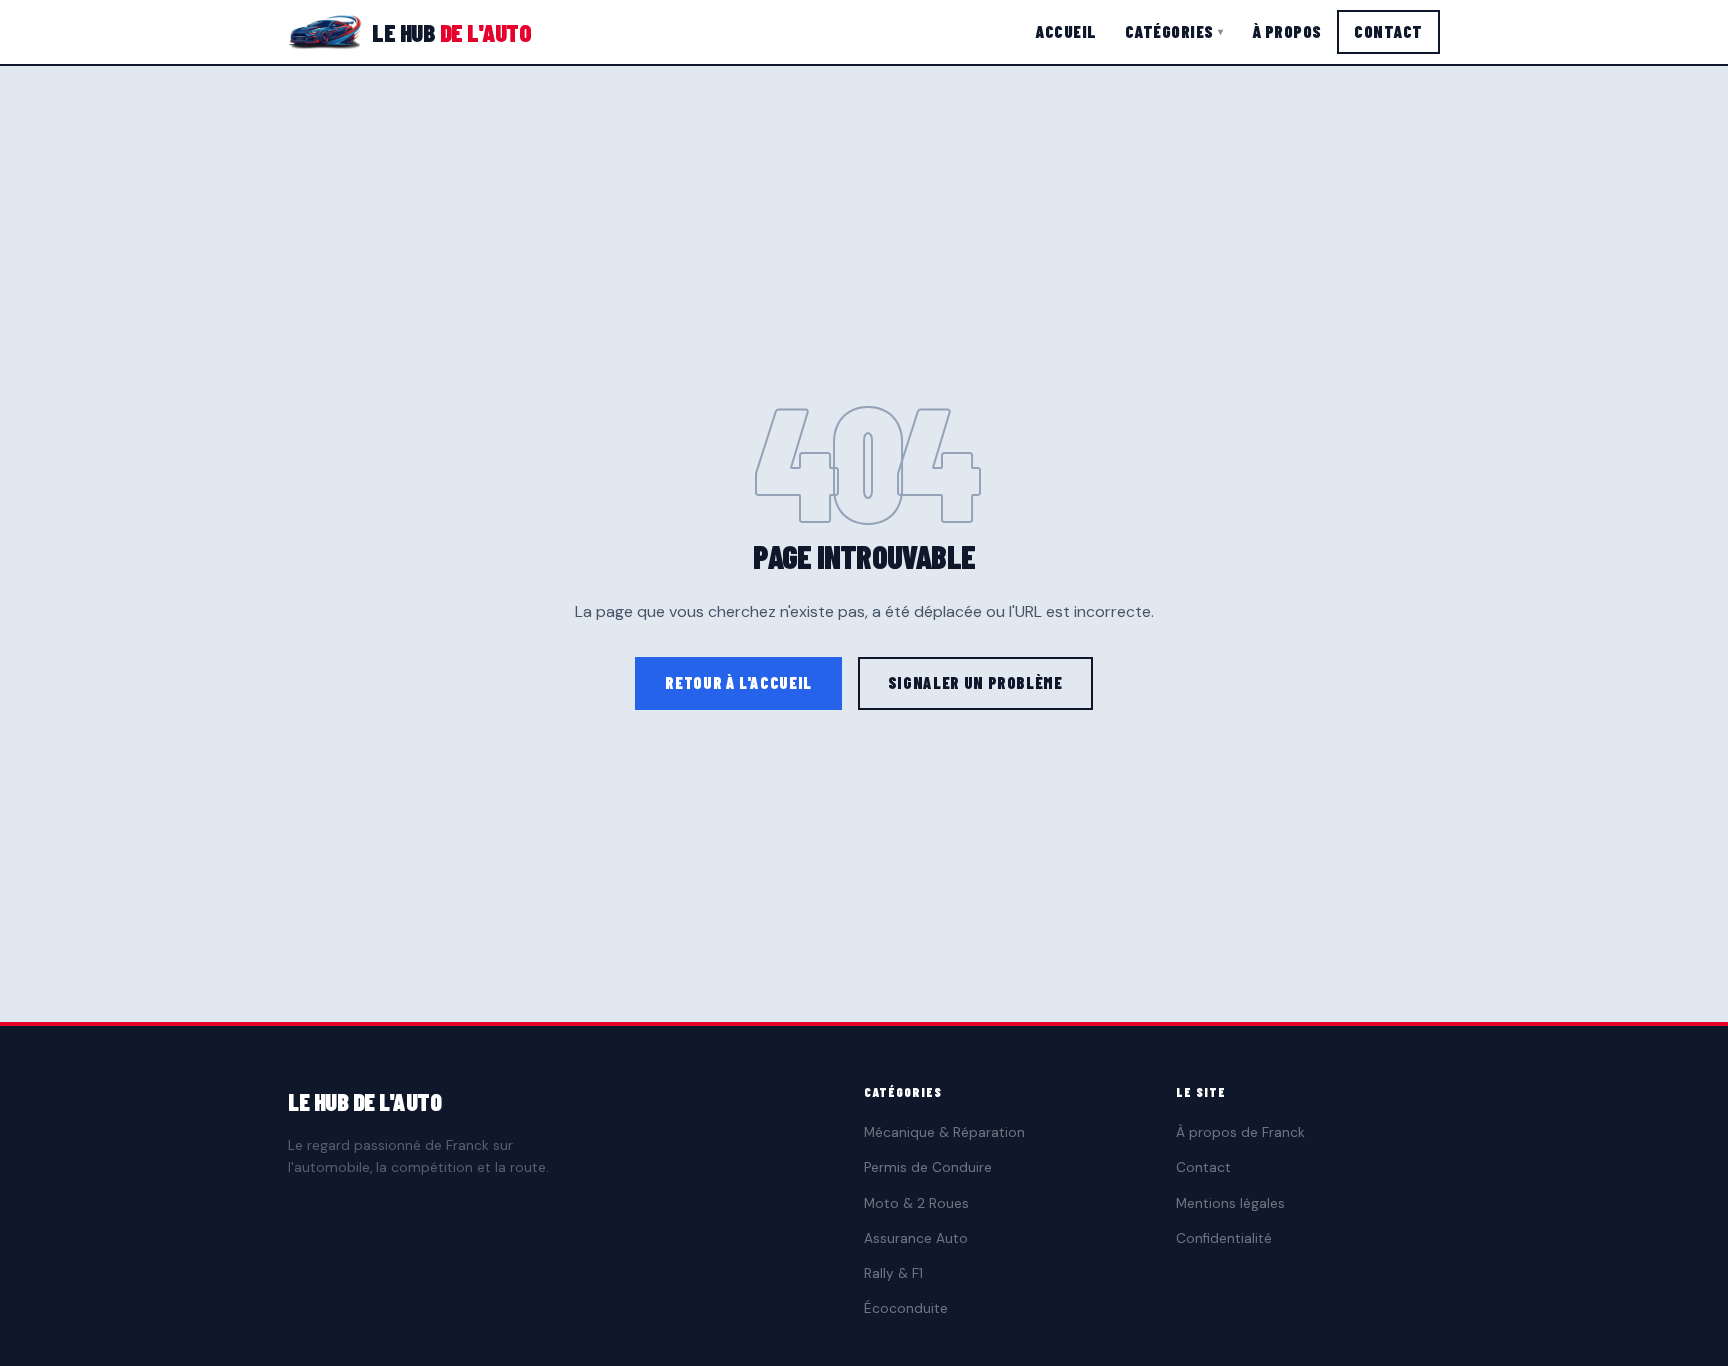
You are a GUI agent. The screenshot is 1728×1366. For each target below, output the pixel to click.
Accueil (1066, 31)
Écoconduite (906, 1308)
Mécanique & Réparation (944, 1132)
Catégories (1174, 31)
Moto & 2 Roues (916, 1203)
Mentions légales (1230, 1203)
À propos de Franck (1240, 1132)
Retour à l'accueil (738, 682)
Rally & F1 (893, 1273)
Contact (1388, 31)
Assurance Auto (916, 1238)
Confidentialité (1224, 1238)
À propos (1287, 31)
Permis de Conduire (928, 1167)
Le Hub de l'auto (364, 1101)
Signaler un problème (975, 682)
